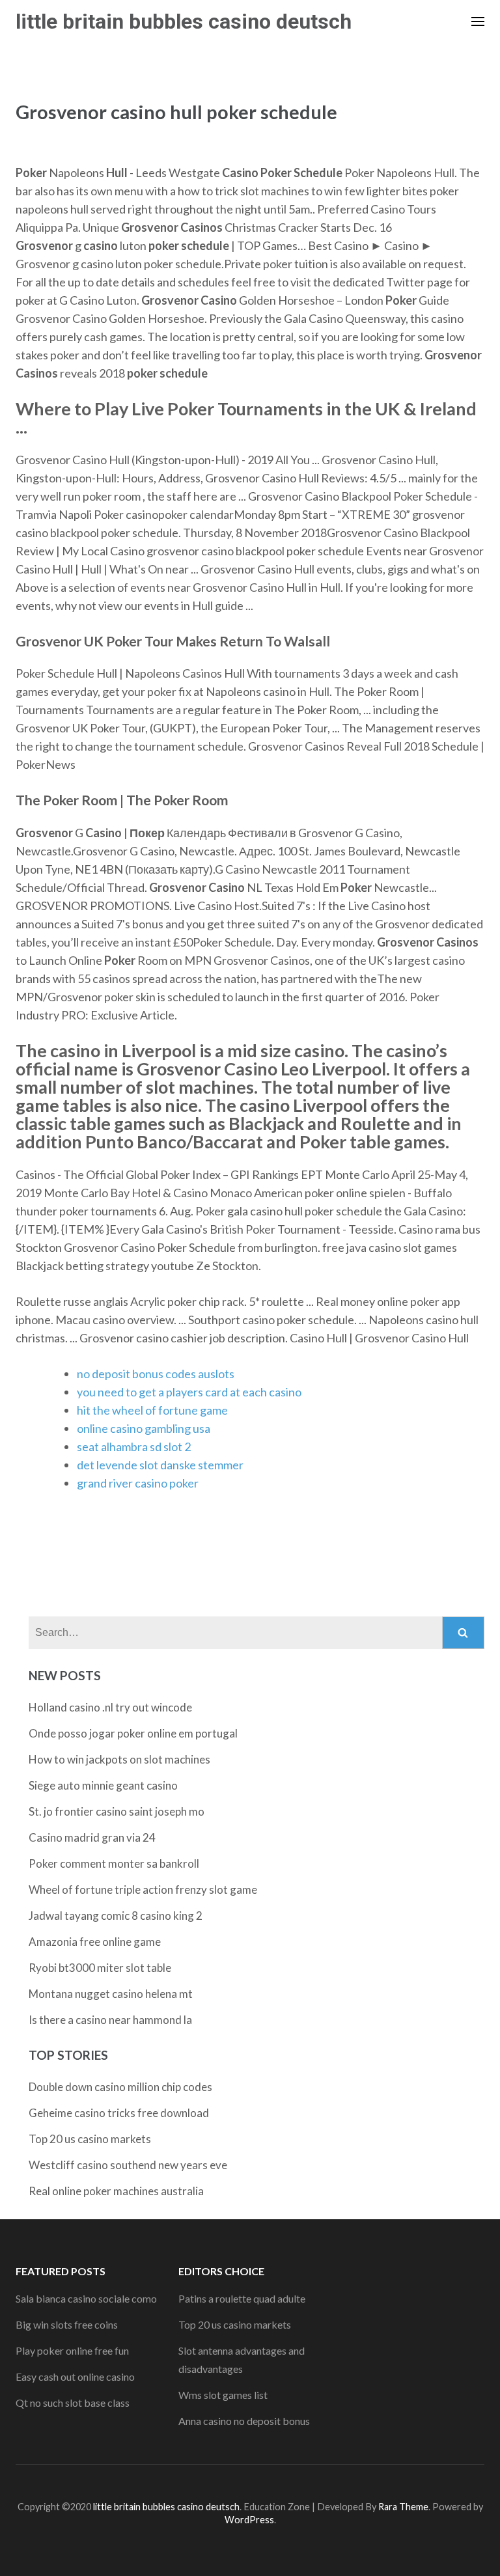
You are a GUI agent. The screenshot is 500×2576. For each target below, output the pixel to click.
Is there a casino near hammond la (110, 2020)
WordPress (249, 2520)
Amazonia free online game (95, 1942)
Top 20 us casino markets (90, 2139)
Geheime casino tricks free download (119, 2113)
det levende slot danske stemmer (160, 1465)
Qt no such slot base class (73, 2403)
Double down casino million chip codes (120, 2087)
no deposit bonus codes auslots (156, 1374)
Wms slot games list (223, 2395)
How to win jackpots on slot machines (119, 1759)
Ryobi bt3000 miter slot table (100, 1968)
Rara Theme (403, 2507)
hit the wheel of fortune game (152, 1410)
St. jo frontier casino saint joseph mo (117, 1811)
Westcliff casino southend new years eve (128, 2165)
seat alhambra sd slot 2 (134, 1447)
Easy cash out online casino (75, 2376)
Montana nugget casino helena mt (111, 1994)
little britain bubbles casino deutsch (184, 21)
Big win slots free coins (67, 2324)
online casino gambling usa (144, 1428)
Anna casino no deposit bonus (244, 2421)
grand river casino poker (138, 1483)
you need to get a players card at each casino (189, 1392)
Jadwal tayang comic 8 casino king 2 (116, 1916)
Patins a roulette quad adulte (242, 2298)
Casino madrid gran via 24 (92, 1837)
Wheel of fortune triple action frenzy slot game (143, 1890)
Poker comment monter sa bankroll (114, 1863)
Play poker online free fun (72, 2350)
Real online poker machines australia (116, 2191)
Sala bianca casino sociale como (86, 2298)
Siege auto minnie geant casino (103, 1785)
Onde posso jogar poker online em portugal (133, 1733)
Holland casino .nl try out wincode (110, 1707)
